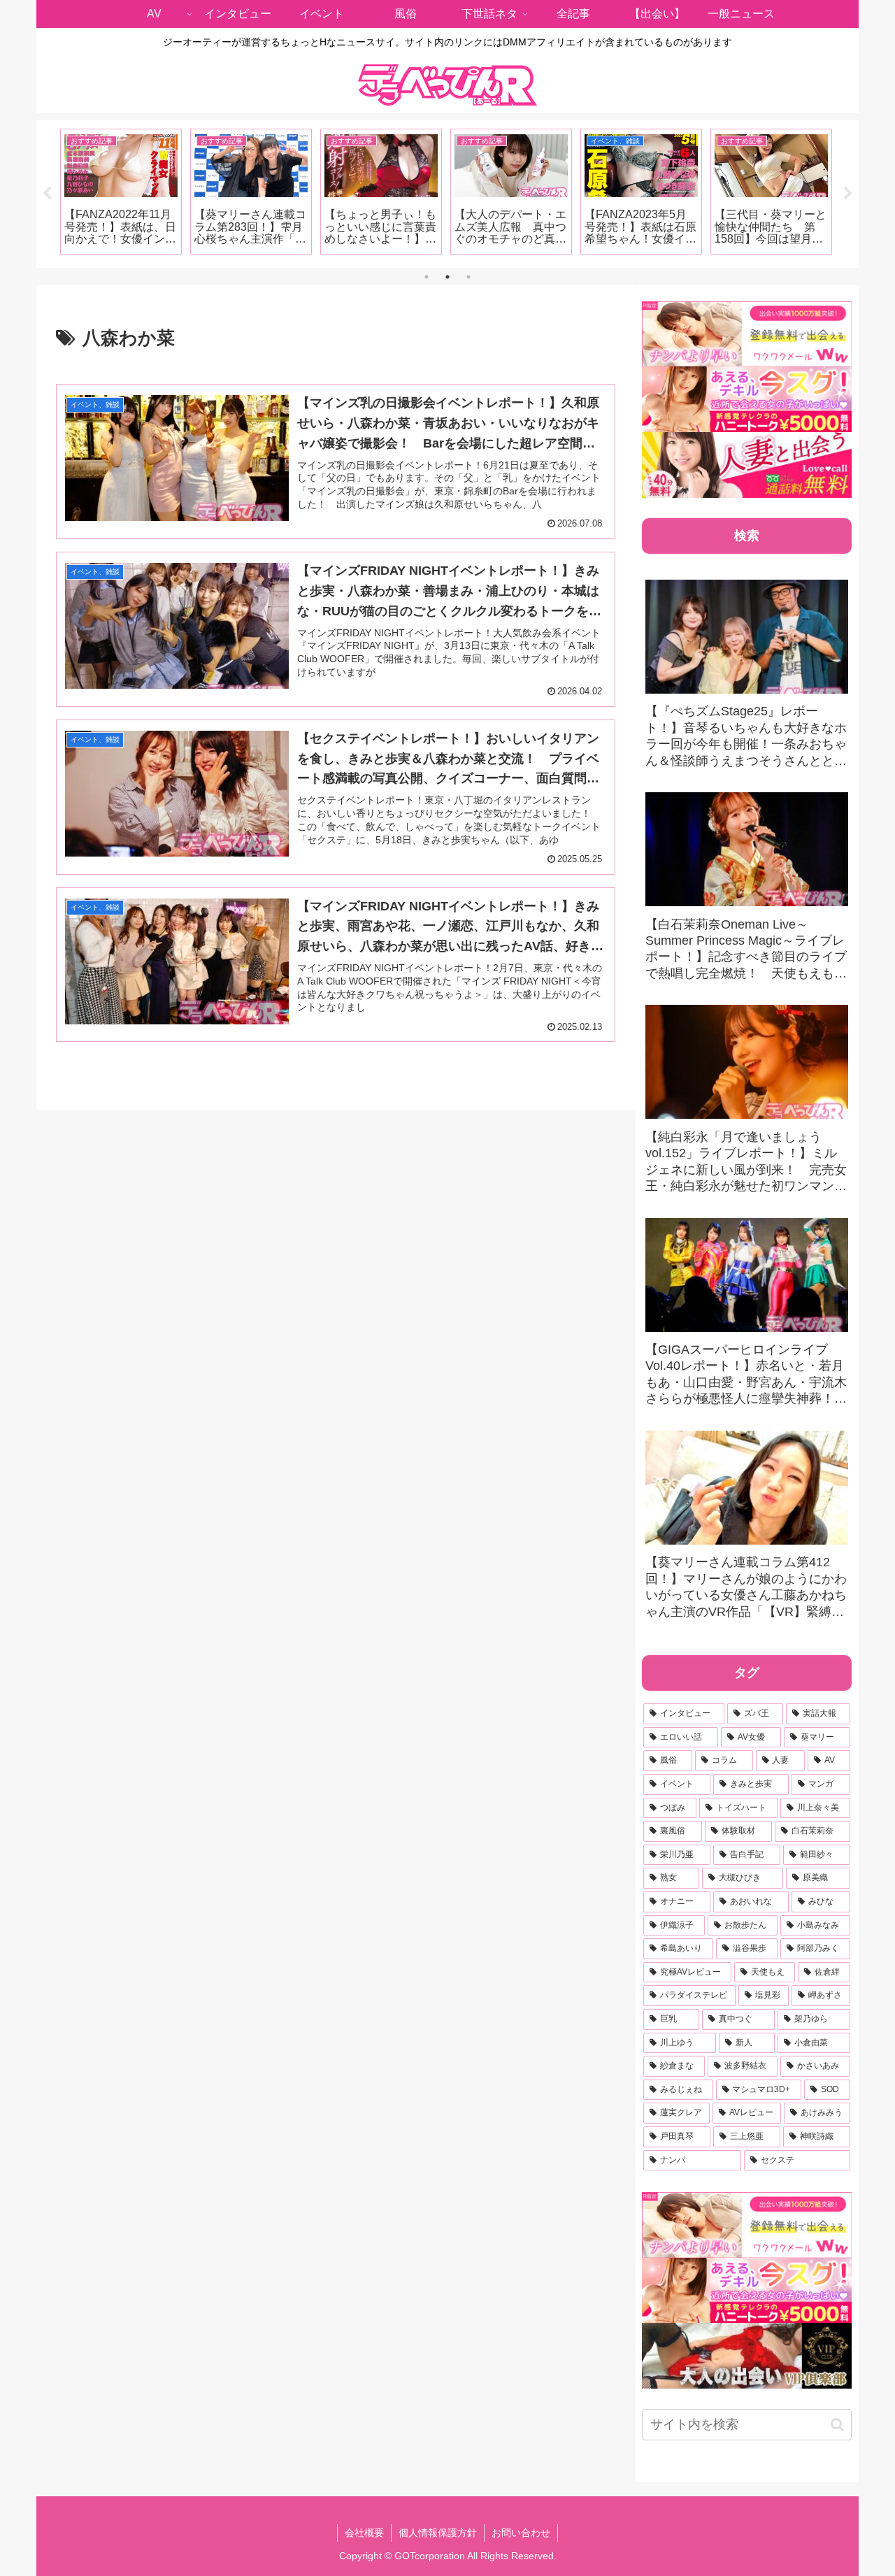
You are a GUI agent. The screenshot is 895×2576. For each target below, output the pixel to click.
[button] (837, 2425)
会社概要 (364, 2533)
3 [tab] (468, 277)
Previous (47, 194)
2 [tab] (447, 277)
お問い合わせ (521, 2533)
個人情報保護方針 (438, 2533)
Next (848, 194)
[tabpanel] (121, 192)
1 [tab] (427, 277)
